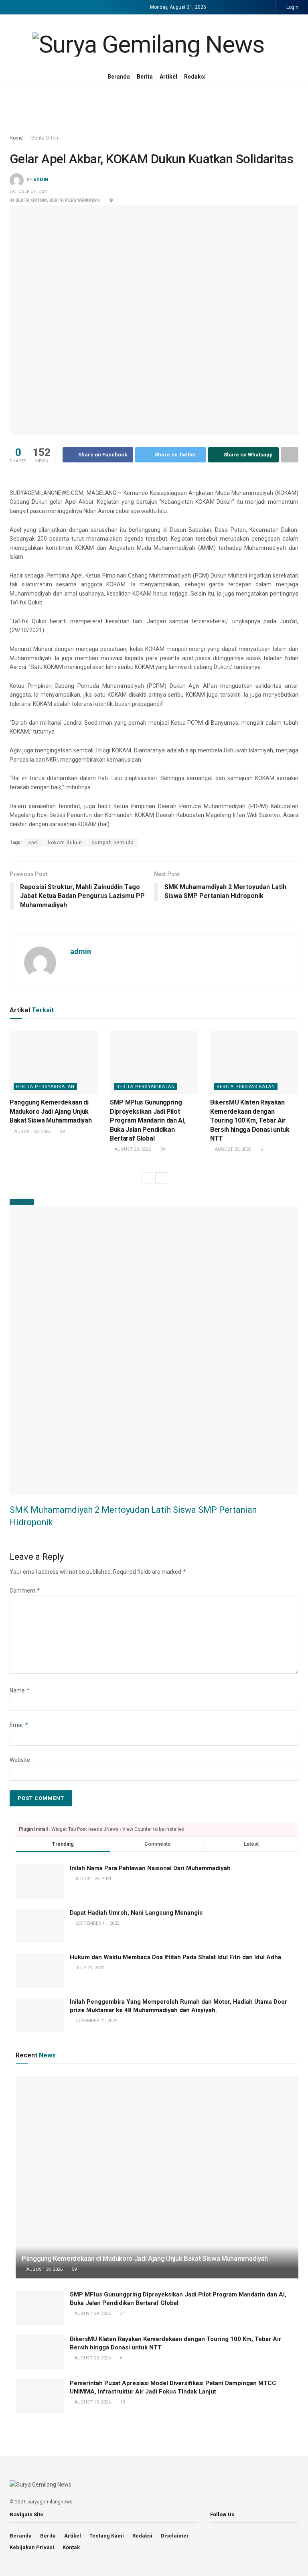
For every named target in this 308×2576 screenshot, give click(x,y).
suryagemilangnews (50, 2502)
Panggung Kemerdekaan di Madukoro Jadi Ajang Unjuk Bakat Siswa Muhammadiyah (51, 1111)
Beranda (119, 77)
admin (41, 180)
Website (20, 1760)
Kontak (71, 2547)
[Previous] (147, 1178)
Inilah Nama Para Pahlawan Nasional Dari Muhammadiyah (150, 1868)
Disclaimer (175, 2536)
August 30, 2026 (32, 1132)
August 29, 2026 (132, 1149)
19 (122, 2402)
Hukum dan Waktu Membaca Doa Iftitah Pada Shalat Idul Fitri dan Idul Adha (175, 1957)
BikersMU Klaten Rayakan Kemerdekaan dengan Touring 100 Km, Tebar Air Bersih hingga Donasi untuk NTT (250, 1120)
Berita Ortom (46, 138)
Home (16, 138)
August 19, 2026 (92, 2402)
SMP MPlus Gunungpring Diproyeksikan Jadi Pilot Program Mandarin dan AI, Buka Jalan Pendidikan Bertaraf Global (148, 1120)
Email (19, 1725)
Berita (145, 77)
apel (33, 843)
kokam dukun (65, 843)
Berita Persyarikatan (74, 200)
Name (20, 1690)
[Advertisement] (154, 111)
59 (62, 1132)
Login (292, 7)
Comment (25, 1591)
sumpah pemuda (113, 843)
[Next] (161, 1178)
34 (162, 1149)
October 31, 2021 (29, 192)
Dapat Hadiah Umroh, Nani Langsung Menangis (136, 1913)
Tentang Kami (107, 2536)
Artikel (168, 77)
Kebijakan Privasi (32, 2547)
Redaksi (195, 77)
